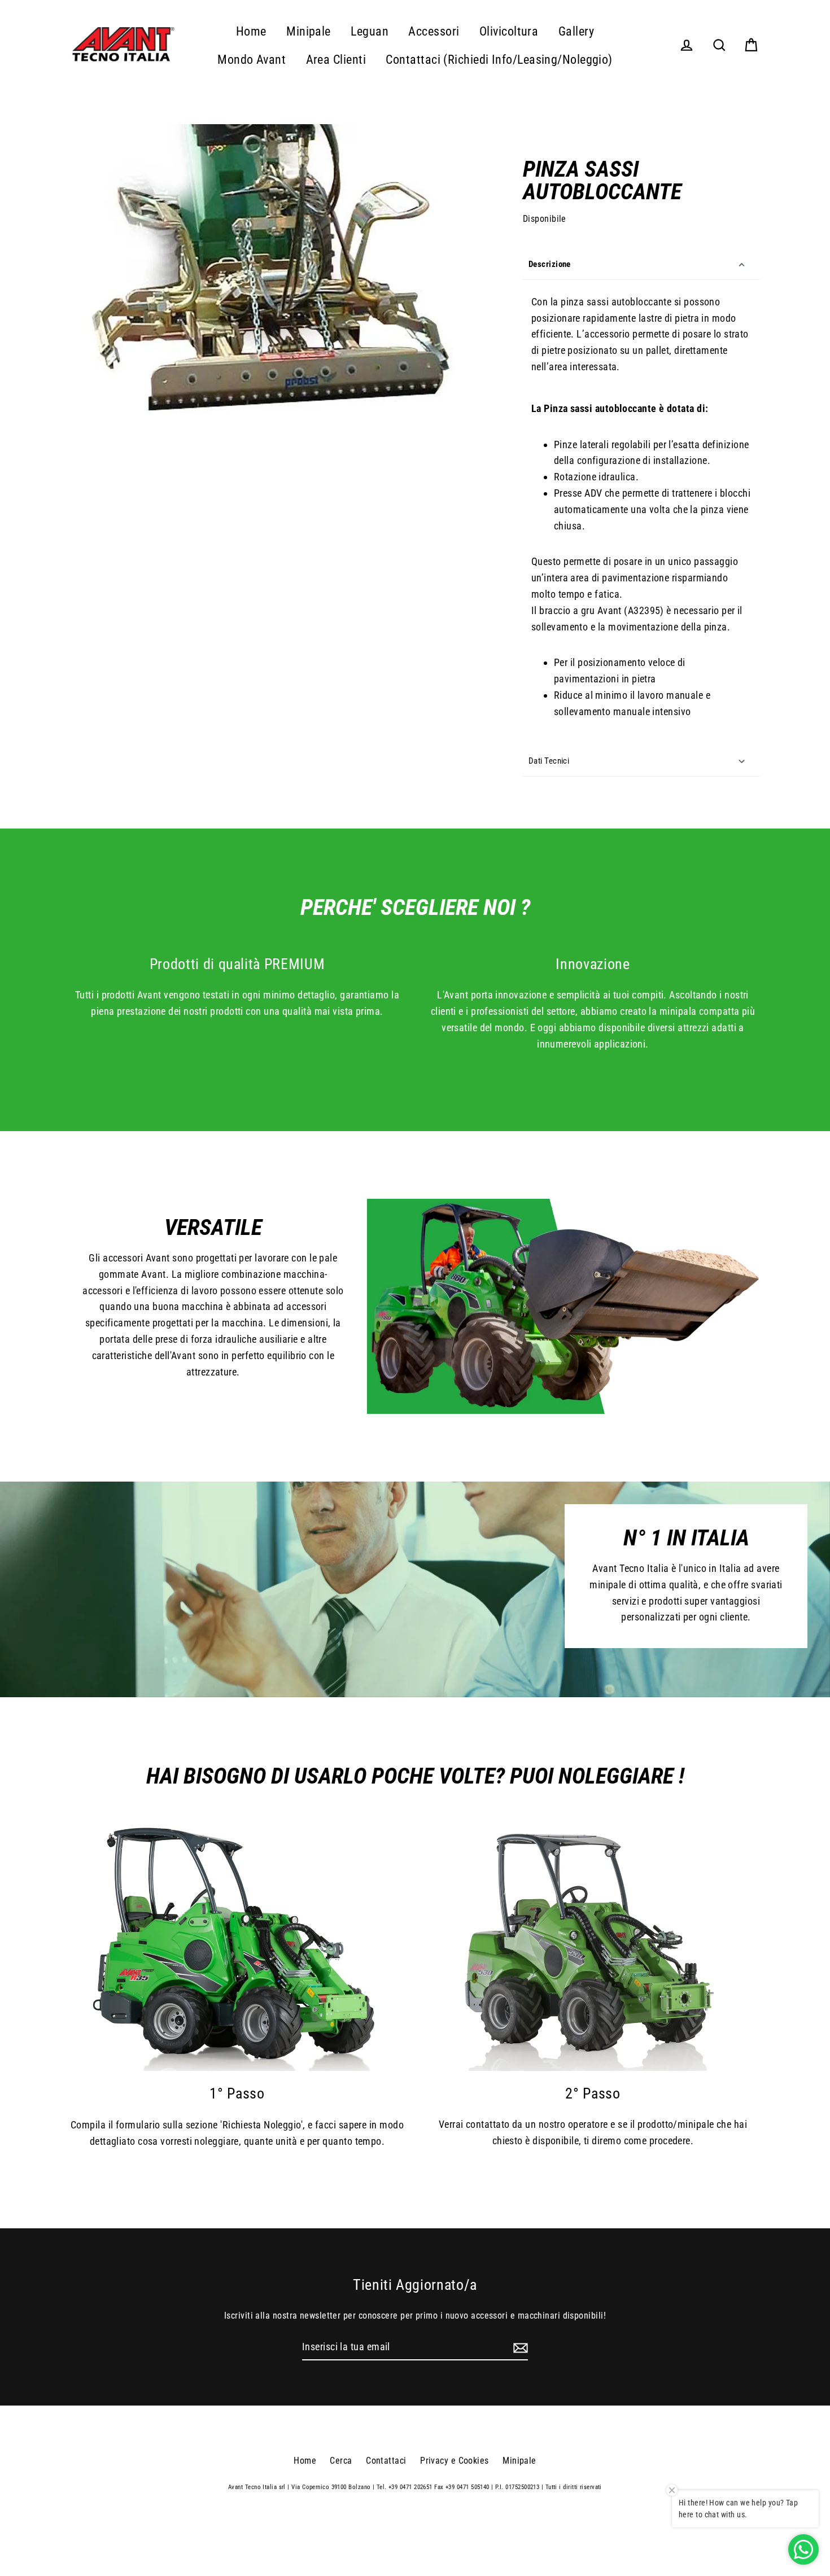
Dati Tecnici (549, 761)
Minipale (309, 31)
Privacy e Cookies (455, 2461)
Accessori (434, 31)
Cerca (341, 2461)
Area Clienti (336, 60)
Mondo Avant (252, 60)
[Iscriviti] (519, 2348)
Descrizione (550, 264)
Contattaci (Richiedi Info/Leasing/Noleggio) (499, 60)
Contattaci (386, 2461)
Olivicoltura (509, 31)
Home (251, 31)
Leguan (370, 31)
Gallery (576, 31)
